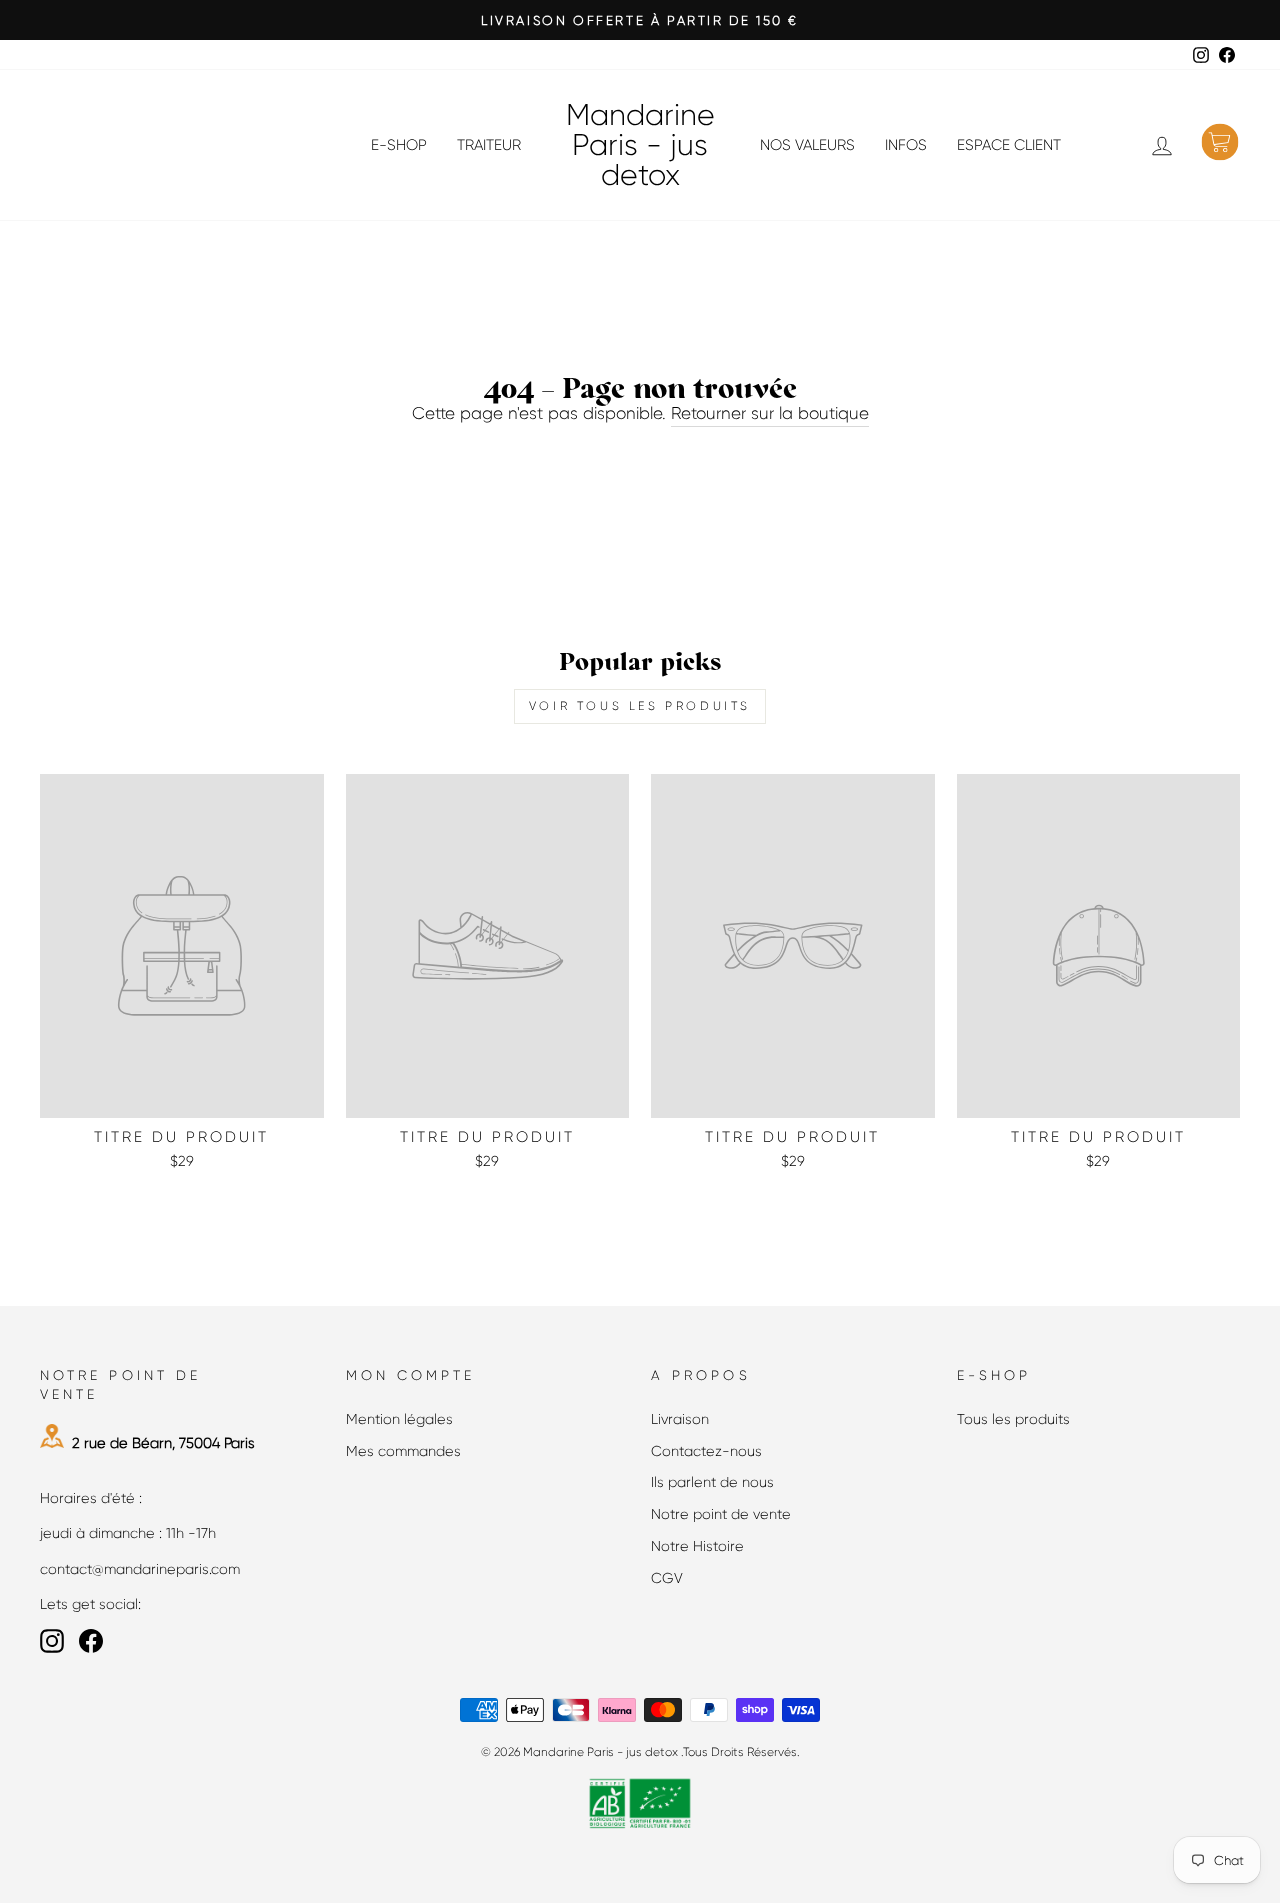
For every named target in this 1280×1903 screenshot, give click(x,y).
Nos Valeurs (807, 145)
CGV (667, 1578)
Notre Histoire (697, 1546)
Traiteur (489, 145)
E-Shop (399, 145)
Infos (906, 145)
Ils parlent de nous (712, 1482)
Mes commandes (403, 1451)
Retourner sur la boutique (770, 413)
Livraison (680, 1419)
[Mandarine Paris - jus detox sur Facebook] (91, 1641)
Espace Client (1009, 145)
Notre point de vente (721, 1514)
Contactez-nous (706, 1451)
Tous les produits (1013, 1419)
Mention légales (399, 1419)
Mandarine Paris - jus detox (640, 145)
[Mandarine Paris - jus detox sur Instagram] (52, 1641)
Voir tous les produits (640, 706)
